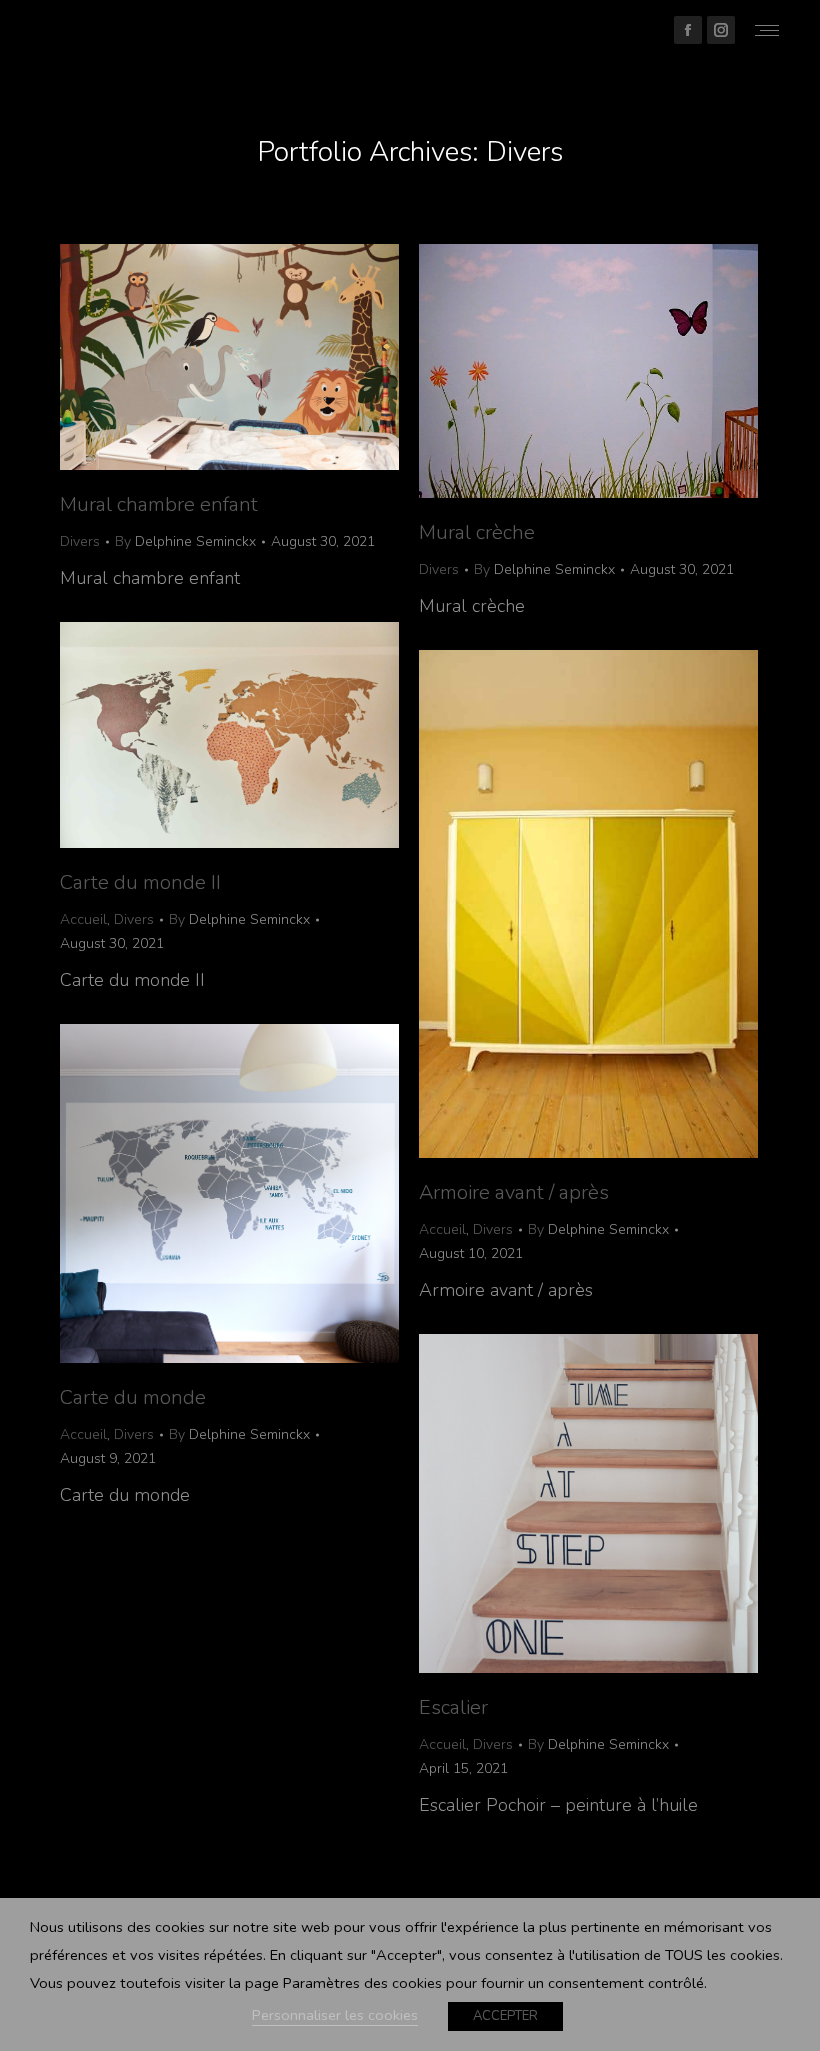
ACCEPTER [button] (505, 2016)
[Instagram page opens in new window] (721, 30)
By (185, 541)
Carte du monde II (140, 882)
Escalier (453, 1707)
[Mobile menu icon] (767, 30)
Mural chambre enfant (159, 504)
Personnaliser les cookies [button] (335, 2015)
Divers (80, 541)
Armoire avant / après (514, 1192)
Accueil (83, 919)
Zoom (203, 357)
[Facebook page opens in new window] (688, 30)
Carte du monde (133, 1397)
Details (257, 357)
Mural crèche (477, 532)
